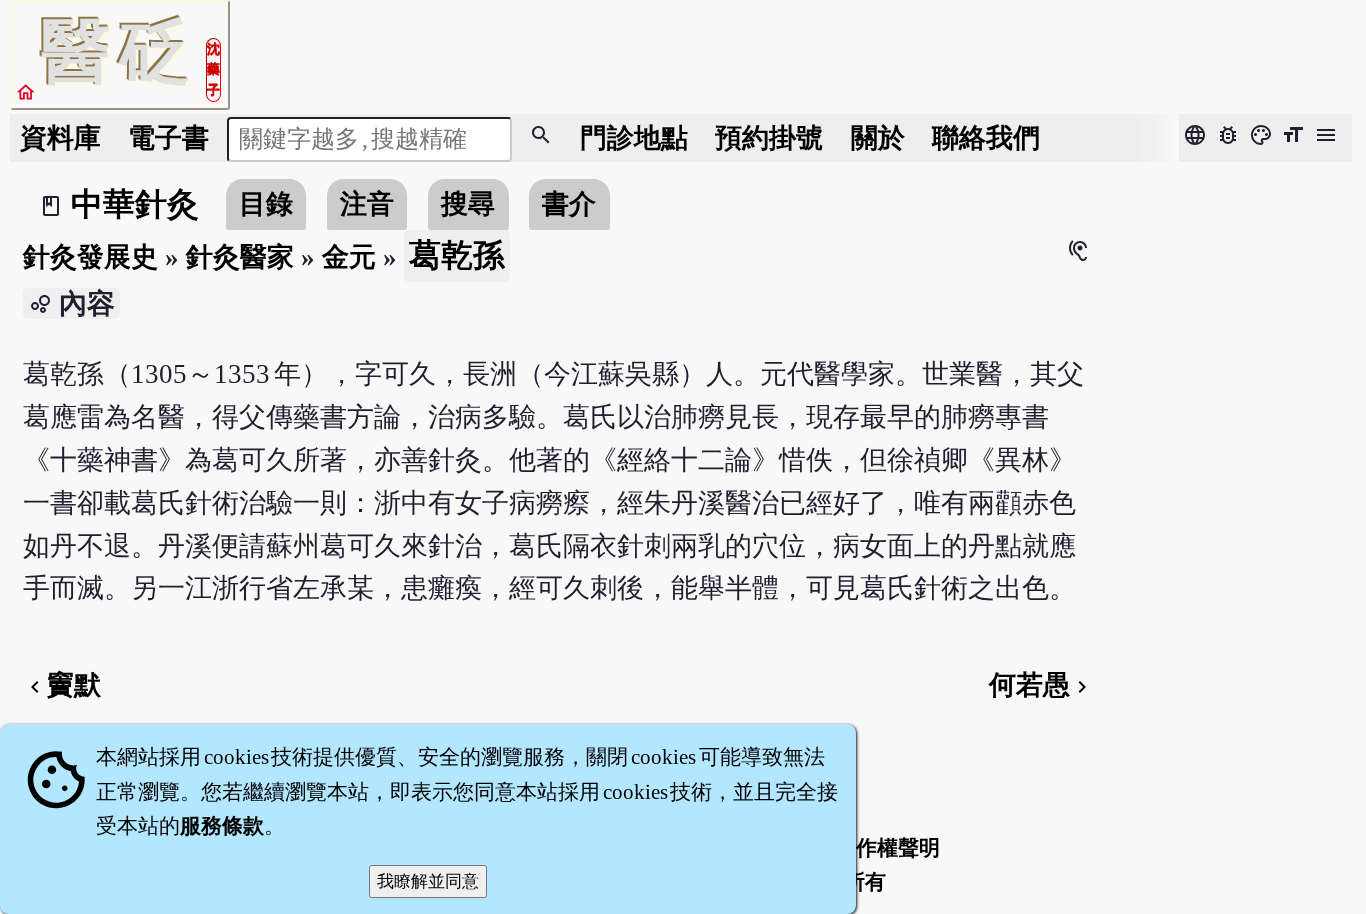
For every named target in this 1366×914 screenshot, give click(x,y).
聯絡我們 (986, 138)
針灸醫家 (240, 257)
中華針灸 (135, 204)
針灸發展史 (90, 257)
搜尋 (468, 204)
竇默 (62, 685)
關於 (878, 138)
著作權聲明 (887, 848)
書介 (569, 204)
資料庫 (60, 138)
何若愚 (1041, 685)
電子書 (168, 138)
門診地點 (634, 138)
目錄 (266, 204)
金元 (349, 257)
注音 (367, 204)
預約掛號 (769, 138)
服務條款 (222, 826)
